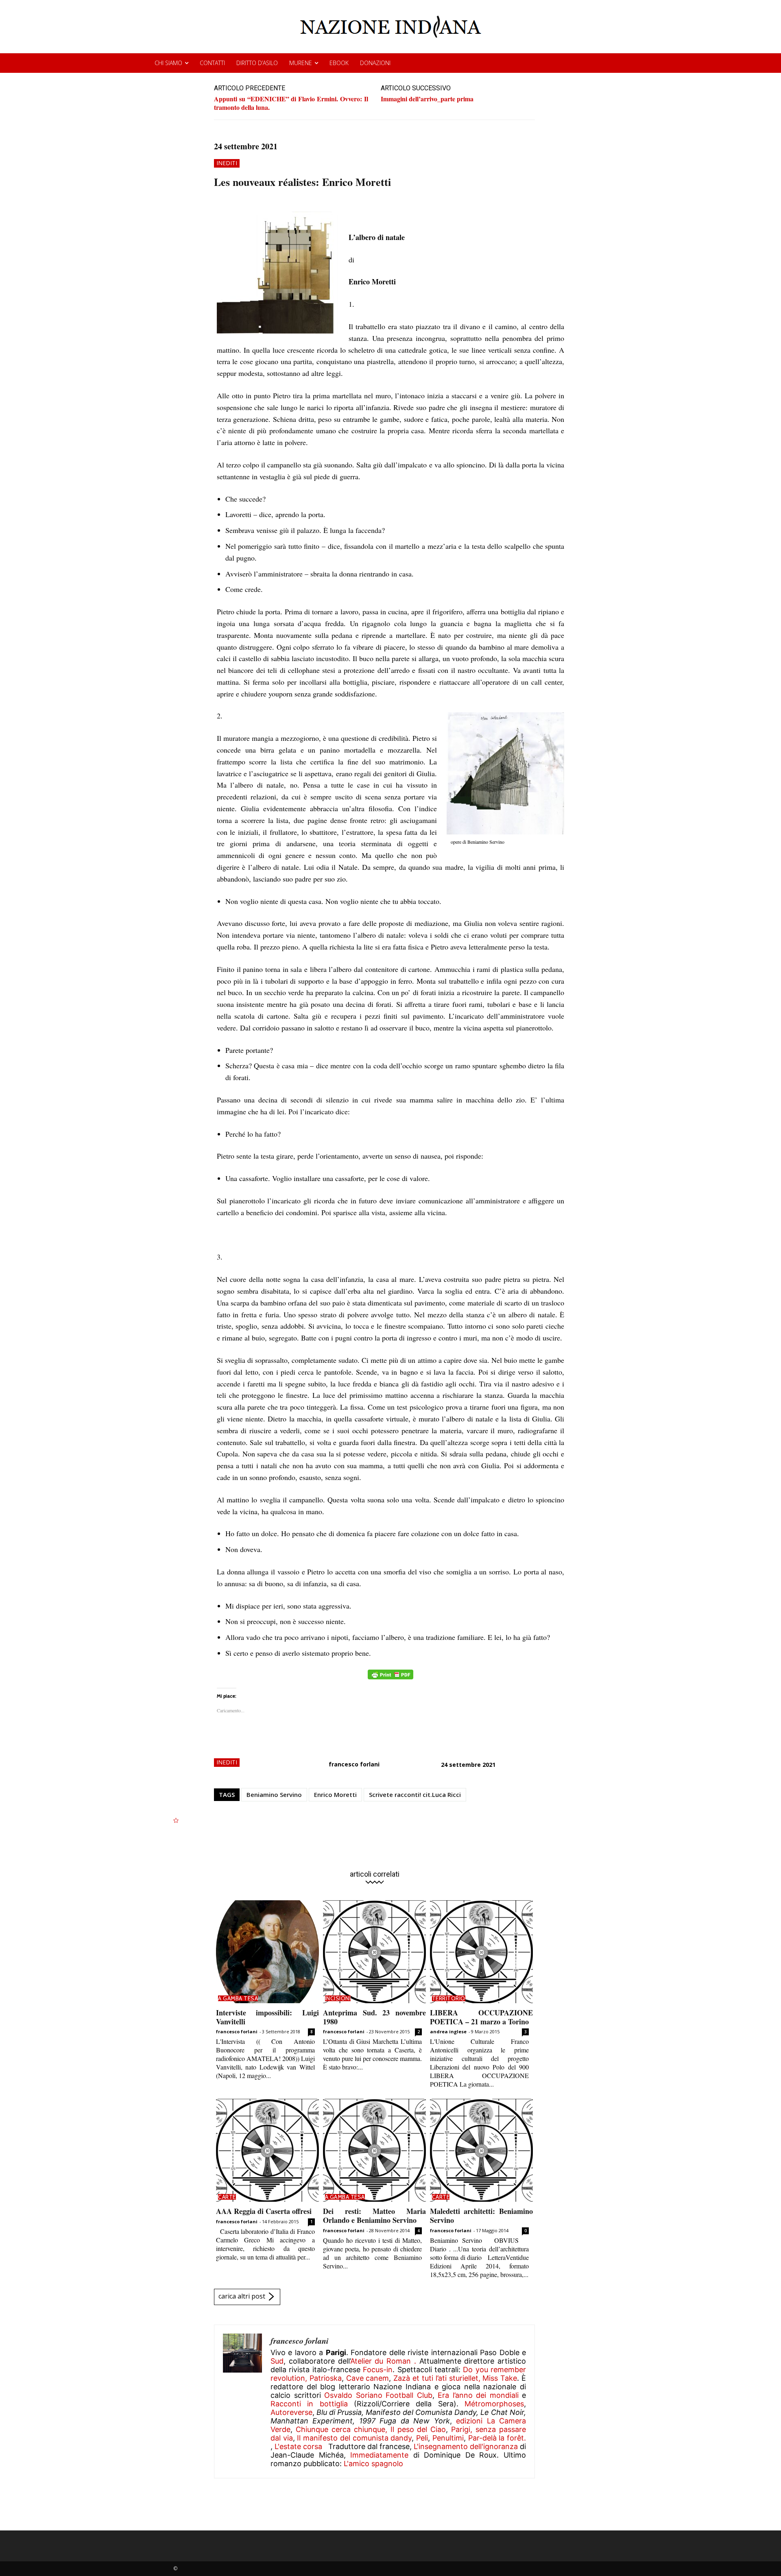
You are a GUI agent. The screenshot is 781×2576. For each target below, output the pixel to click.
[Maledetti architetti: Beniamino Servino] (481, 2150)
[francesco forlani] (242, 2401)
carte (227, 2197)
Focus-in (378, 2370)
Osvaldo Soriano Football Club (378, 2395)
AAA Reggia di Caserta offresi (264, 2211)
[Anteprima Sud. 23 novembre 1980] (374, 1952)
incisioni (338, 1998)
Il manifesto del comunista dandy (354, 2438)
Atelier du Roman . (383, 2361)
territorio (449, 1998)
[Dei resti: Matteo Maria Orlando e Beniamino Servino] (374, 2150)
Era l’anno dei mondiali (478, 2395)
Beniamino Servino (274, 1794)
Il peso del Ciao (418, 2429)
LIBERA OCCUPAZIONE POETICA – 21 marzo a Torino (481, 2017)
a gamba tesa (238, 1998)
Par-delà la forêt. (497, 2438)
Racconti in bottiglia (309, 2404)
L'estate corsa (298, 2446)
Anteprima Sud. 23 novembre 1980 (374, 2017)
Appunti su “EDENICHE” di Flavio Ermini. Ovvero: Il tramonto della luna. (291, 103)
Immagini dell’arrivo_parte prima (427, 99)
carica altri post (242, 2296)
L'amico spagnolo (373, 2464)
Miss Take (500, 2378)
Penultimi (448, 2438)
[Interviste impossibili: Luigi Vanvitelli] (267, 1952)
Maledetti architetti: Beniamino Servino (481, 2216)
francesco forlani (354, 1764)
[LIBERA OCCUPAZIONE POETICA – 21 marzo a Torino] (481, 1952)
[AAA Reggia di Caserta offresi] (267, 2150)
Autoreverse (291, 2412)
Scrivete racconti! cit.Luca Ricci (415, 1794)
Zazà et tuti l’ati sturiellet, (437, 2378)
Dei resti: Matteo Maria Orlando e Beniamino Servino (374, 2216)
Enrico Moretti (335, 1794)
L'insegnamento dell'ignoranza (466, 2446)
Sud (277, 2361)
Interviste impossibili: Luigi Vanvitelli (267, 2017)
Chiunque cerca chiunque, (341, 2429)
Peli (422, 2438)
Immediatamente (379, 2455)
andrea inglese (448, 2031)
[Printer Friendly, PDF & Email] (390, 1679)
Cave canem (368, 2378)
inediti (227, 163)
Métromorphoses (494, 2404)
